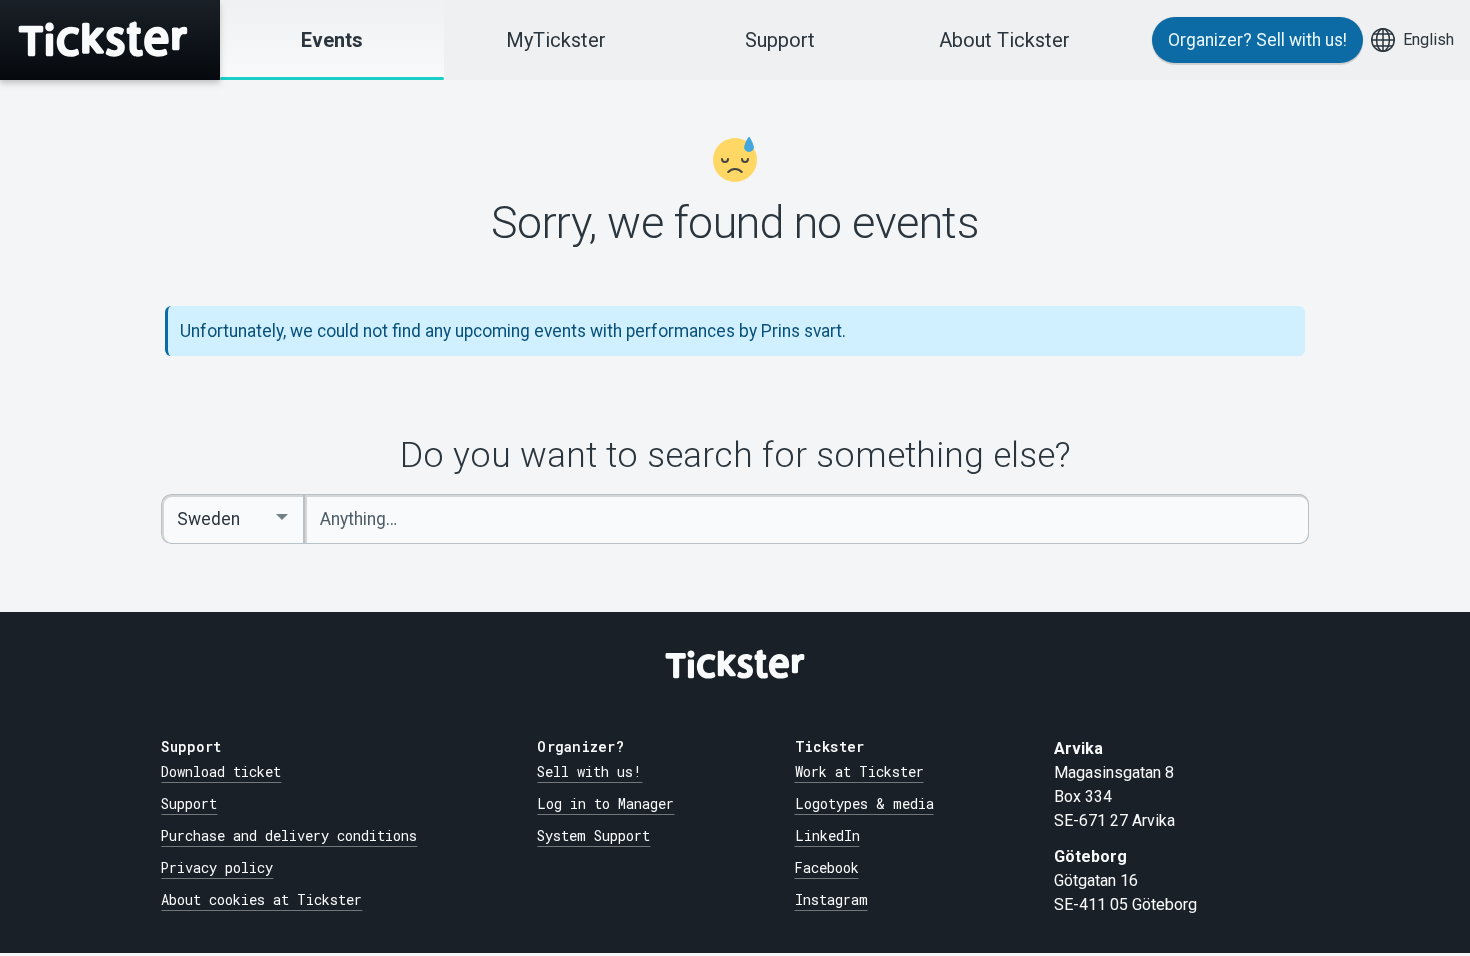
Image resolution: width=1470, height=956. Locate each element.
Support (780, 40)
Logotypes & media (864, 804)
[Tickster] (110, 40)
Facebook (827, 868)
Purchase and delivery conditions (289, 836)
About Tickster (1004, 40)
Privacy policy (217, 868)
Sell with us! (589, 772)
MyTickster (556, 40)
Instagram (831, 900)
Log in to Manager (605, 804)
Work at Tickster (859, 772)
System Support (593, 836)
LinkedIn (827, 836)
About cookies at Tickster (261, 900)
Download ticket (221, 772)
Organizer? (1257, 40)
